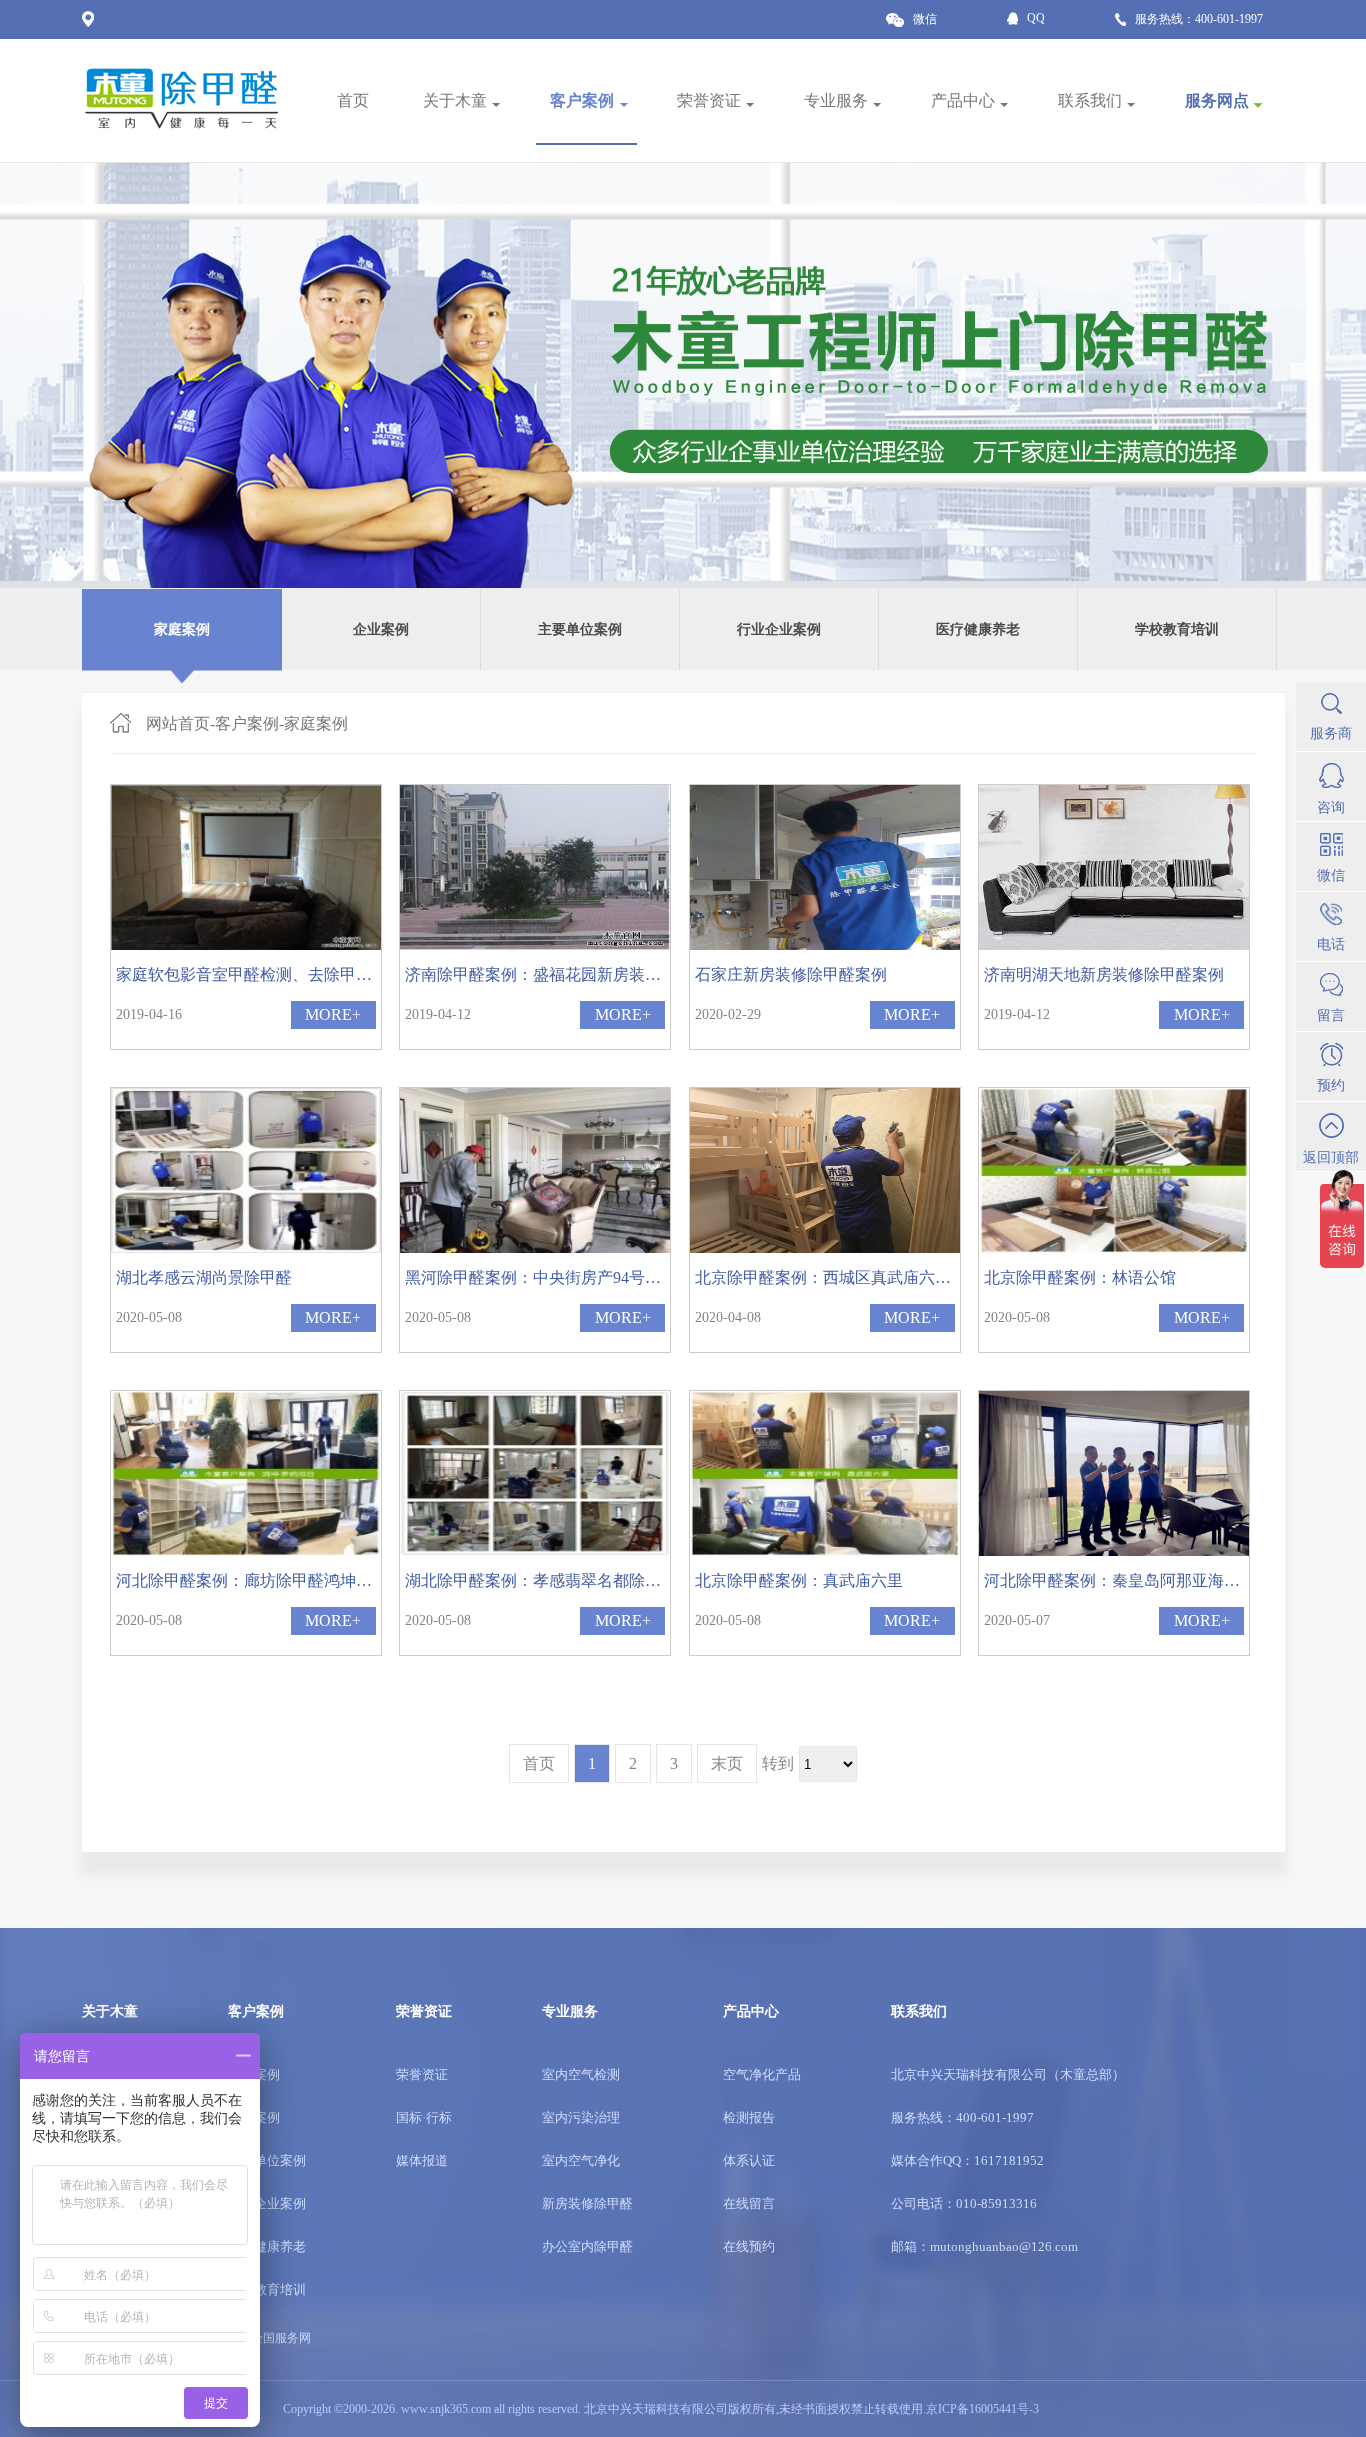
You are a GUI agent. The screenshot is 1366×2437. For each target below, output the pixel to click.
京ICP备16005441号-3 (982, 2409)
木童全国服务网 (269, 2338)
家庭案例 (316, 723)
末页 (727, 1763)
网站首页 (178, 723)
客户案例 (247, 723)
